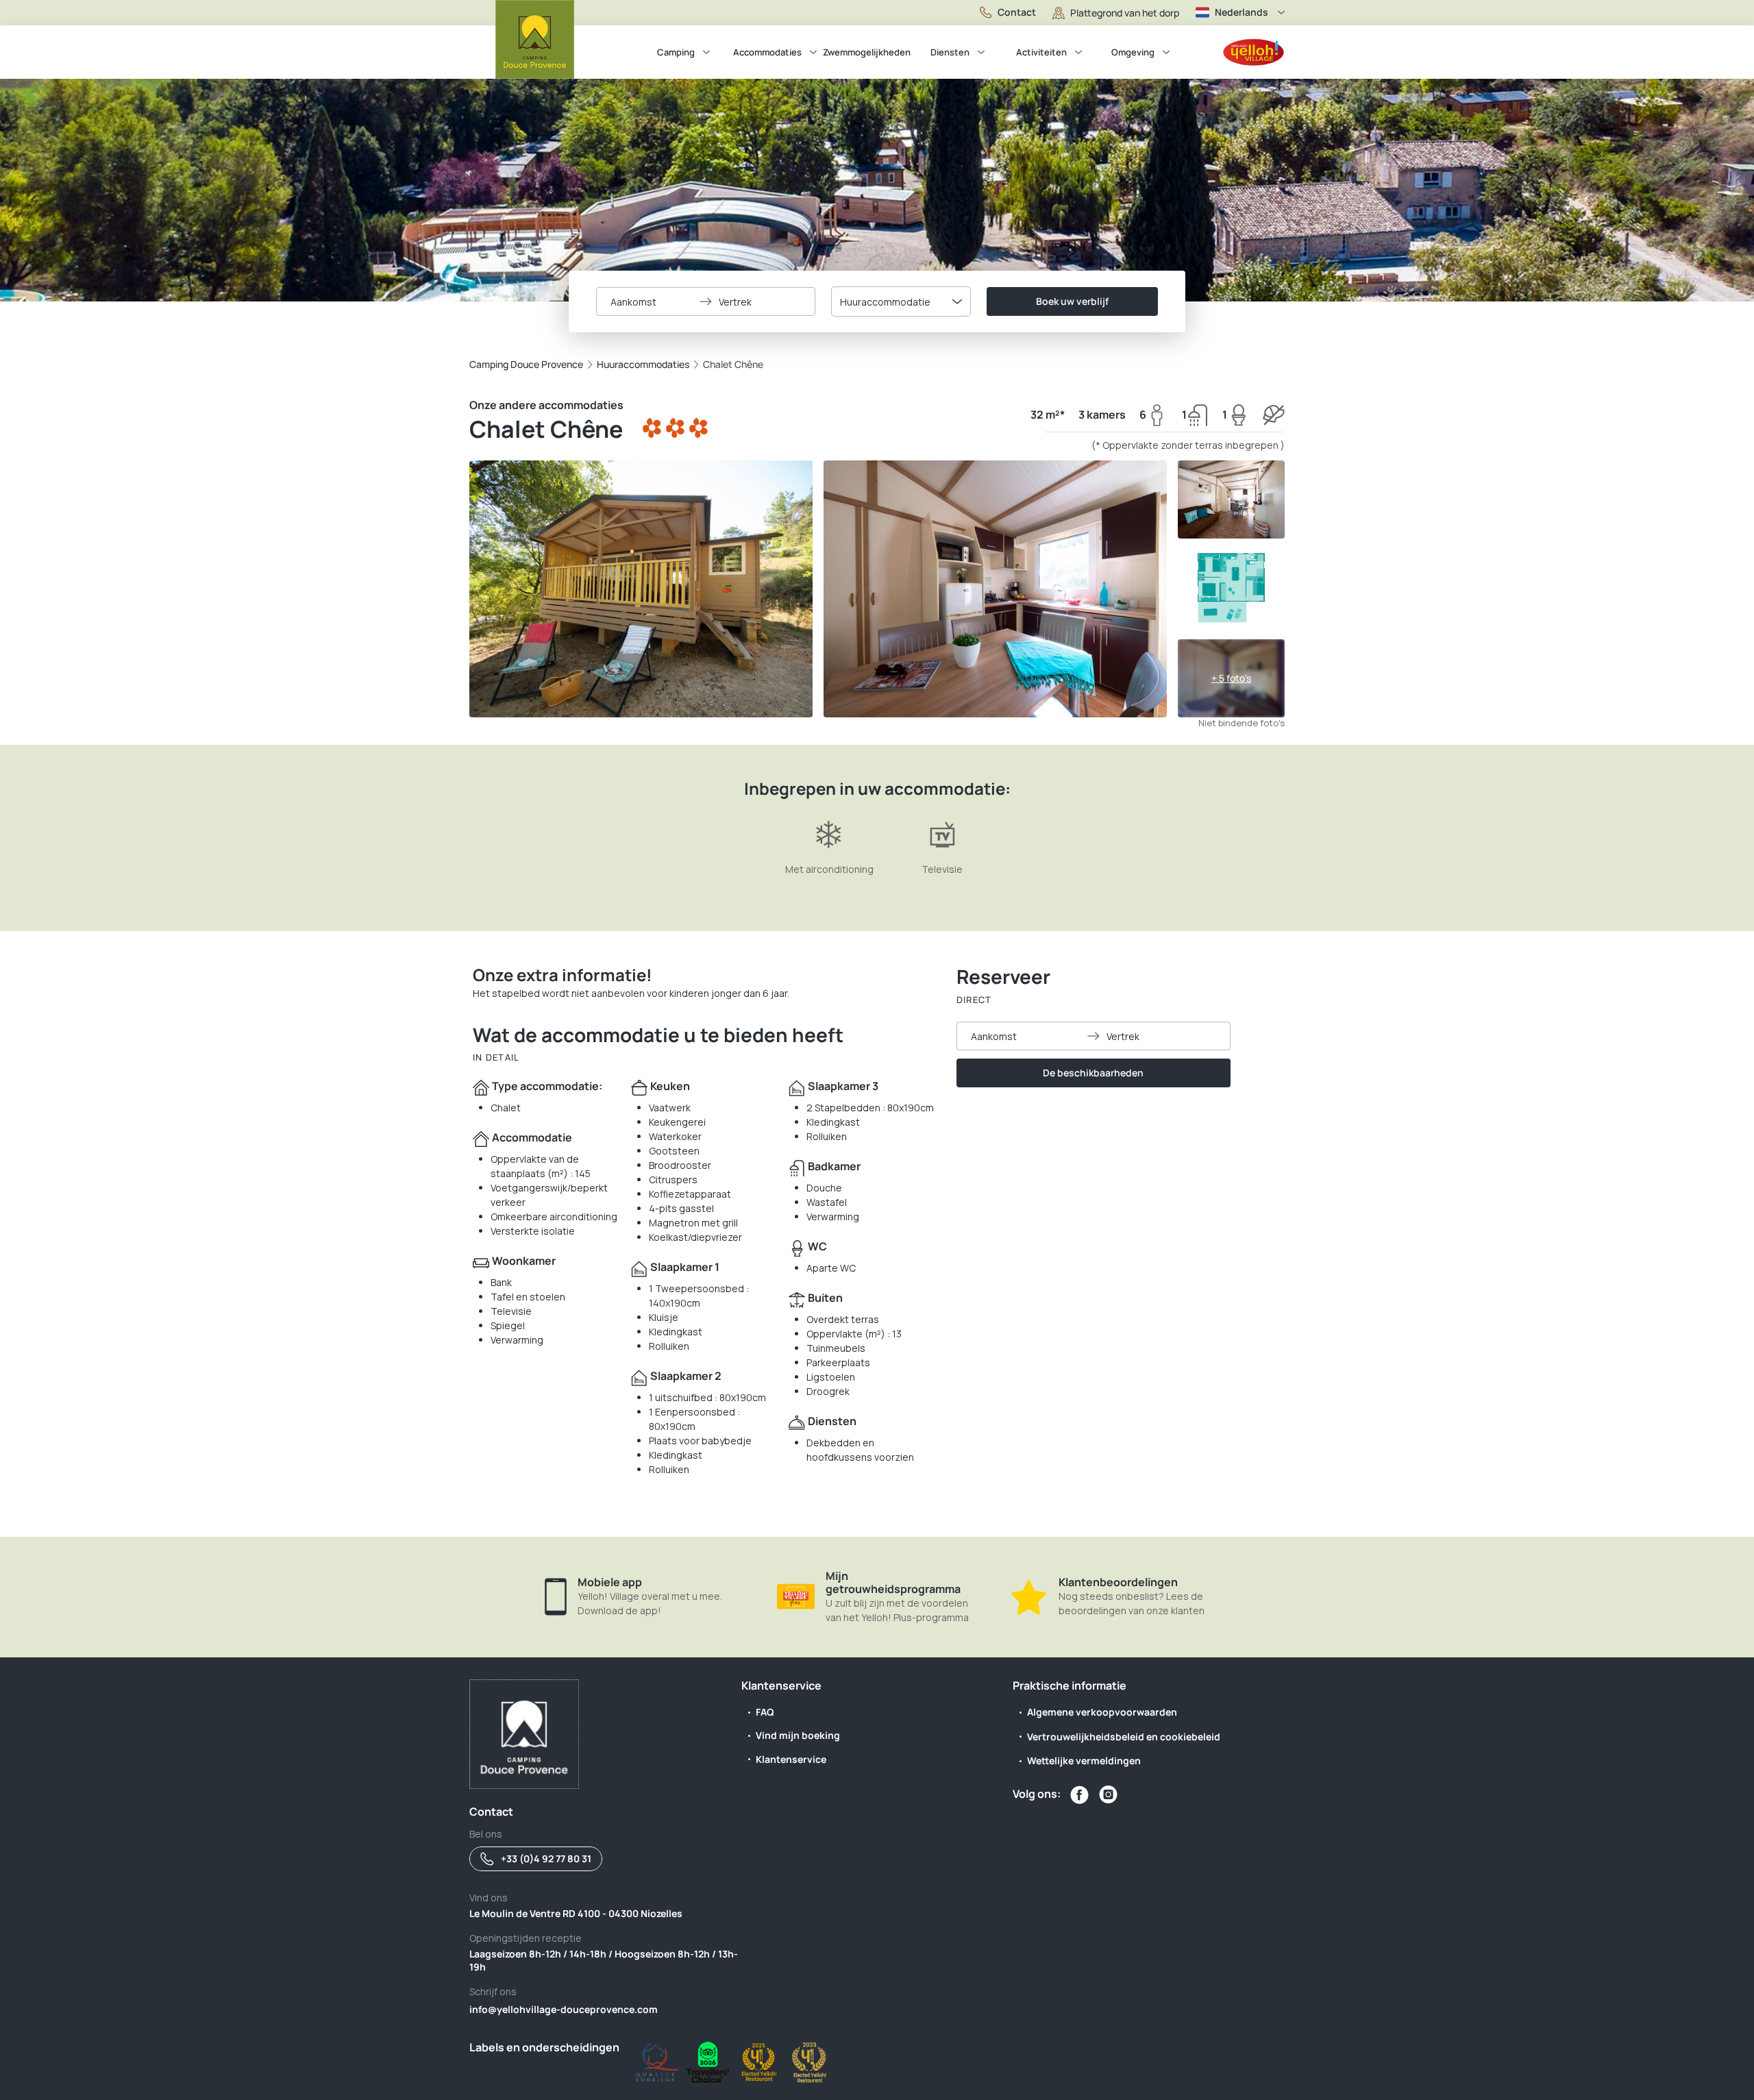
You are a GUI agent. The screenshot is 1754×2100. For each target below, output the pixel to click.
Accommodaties (767, 52)
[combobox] (901, 301)
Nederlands (1242, 12)
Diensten (950, 52)
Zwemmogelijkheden (867, 52)
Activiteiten (1041, 52)
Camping (676, 52)
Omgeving (1133, 52)
